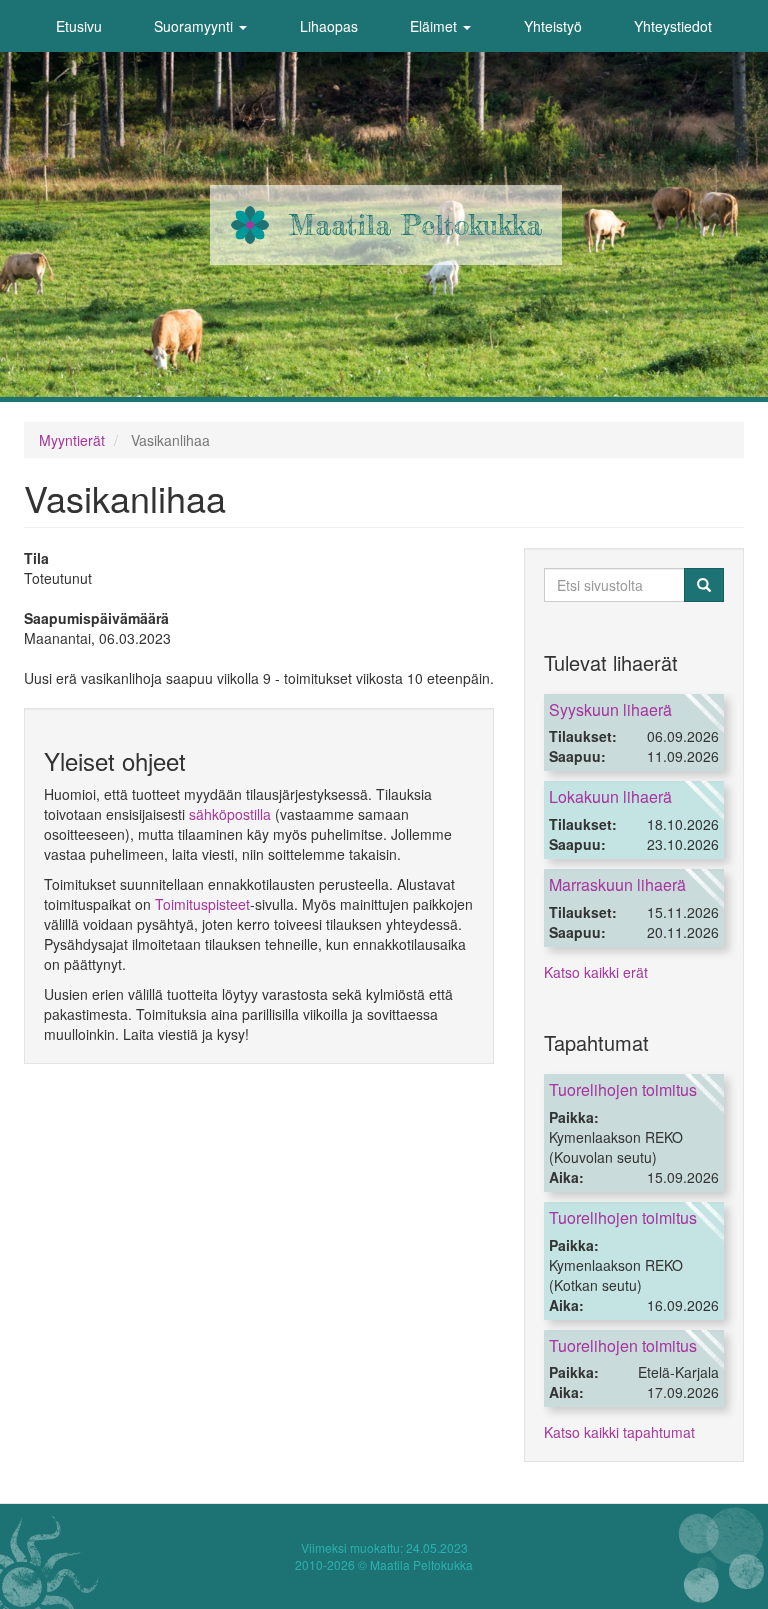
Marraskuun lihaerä (617, 884)
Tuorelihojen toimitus (623, 1089)
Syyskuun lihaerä (610, 709)
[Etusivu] (250, 225)
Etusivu (79, 26)
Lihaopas (329, 26)
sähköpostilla (230, 814)
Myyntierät (72, 440)
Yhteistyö (553, 26)
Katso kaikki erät (596, 972)
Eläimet (435, 26)
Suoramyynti (195, 26)
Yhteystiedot (673, 26)
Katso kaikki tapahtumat (619, 1432)
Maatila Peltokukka (415, 225)
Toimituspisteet (202, 904)
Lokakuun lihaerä (610, 796)
